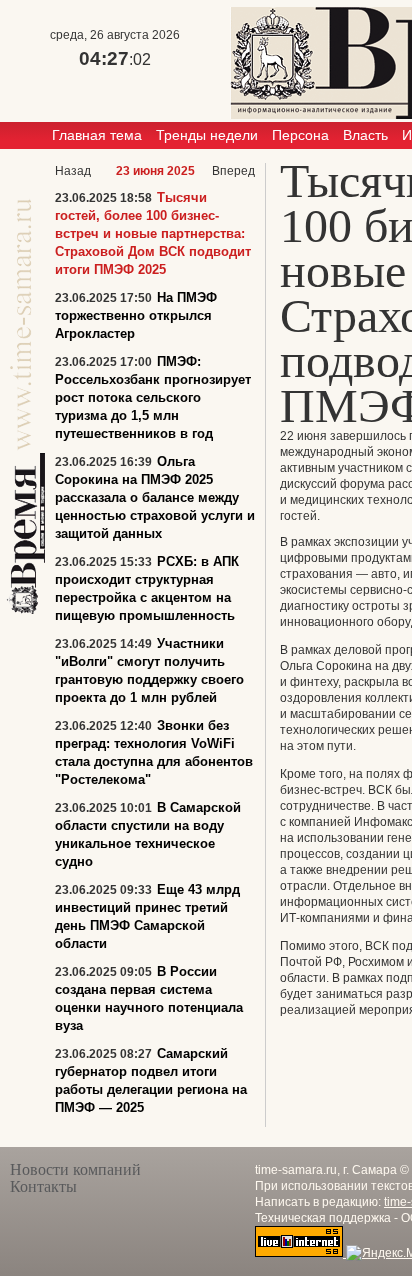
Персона (300, 135)
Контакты (43, 1186)
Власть (365, 135)
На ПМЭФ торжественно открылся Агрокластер (136, 315)
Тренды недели (207, 135)
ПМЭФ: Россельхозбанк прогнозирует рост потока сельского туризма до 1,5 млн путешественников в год (153, 397)
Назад (73, 171)
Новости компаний (75, 1169)
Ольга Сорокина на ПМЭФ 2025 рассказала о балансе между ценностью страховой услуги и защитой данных (155, 497)
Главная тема (97, 135)
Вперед (233, 171)
